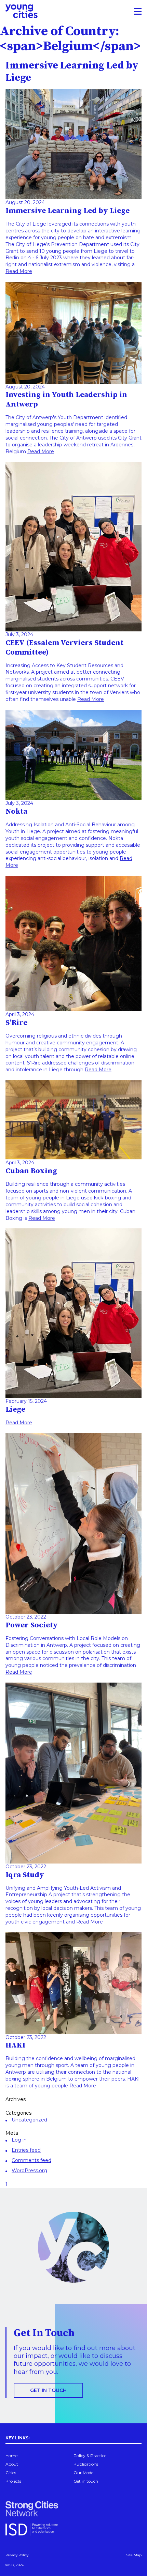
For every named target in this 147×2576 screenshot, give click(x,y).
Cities (11, 2473)
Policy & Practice (90, 2456)
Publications (86, 2464)
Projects (13, 2481)
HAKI (15, 2045)
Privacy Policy (17, 2555)
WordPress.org (29, 2171)
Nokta (16, 811)
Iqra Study (25, 1875)
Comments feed (31, 2160)
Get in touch (48, 2390)
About (12, 2464)
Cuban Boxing (31, 1171)
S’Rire (16, 1023)
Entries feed (26, 2150)
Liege (15, 1409)
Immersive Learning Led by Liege (68, 211)
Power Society (32, 1625)
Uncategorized (29, 2120)
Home (11, 2456)
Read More (19, 271)
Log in (19, 2140)
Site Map (134, 2555)
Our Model (84, 2473)
